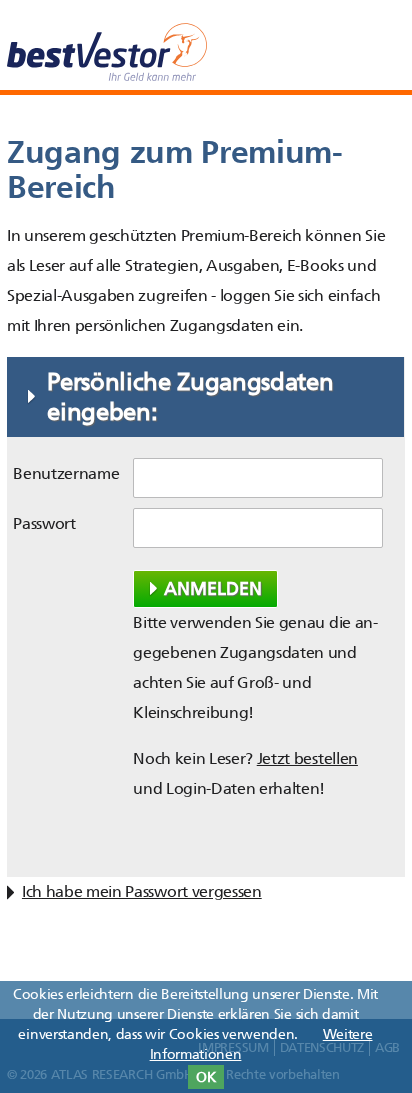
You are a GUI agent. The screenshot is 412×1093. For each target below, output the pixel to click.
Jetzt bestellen (307, 758)
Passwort (44, 523)
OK (206, 1077)
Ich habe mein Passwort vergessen (142, 891)
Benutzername (66, 473)
